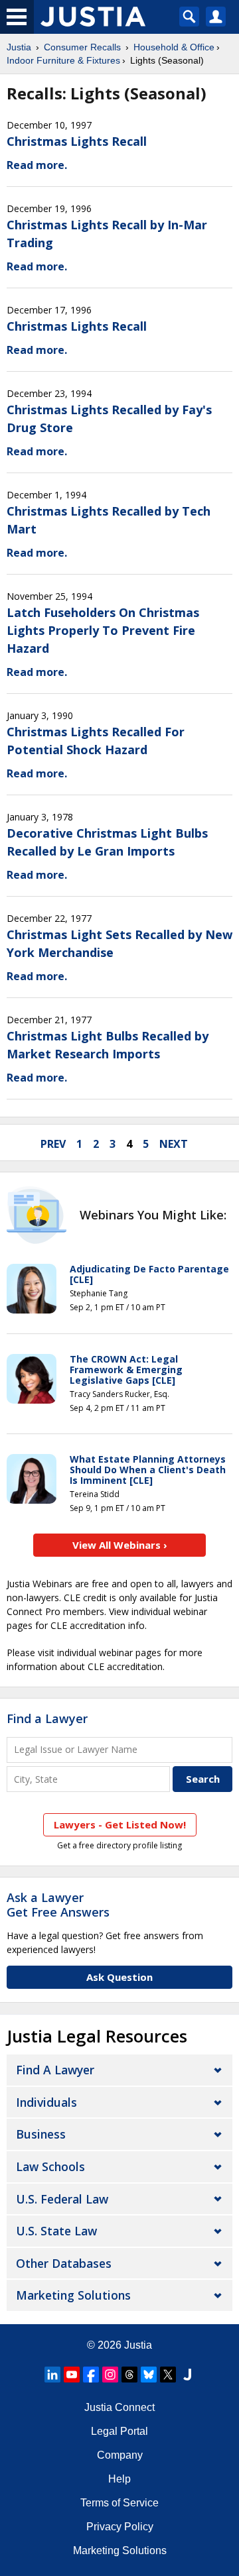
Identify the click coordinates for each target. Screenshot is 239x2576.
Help (119, 2479)
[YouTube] (72, 2375)
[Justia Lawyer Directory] (187, 2375)
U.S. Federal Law (62, 2199)
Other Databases (64, 2263)
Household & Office (174, 47)
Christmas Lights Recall (77, 141)
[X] (168, 2375)
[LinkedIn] (52, 2375)
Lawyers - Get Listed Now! (120, 1824)
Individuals (46, 2102)
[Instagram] (110, 2375)
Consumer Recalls (82, 47)
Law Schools (50, 2166)
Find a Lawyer (47, 1718)
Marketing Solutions (73, 2295)
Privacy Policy (120, 2527)
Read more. (37, 165)
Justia (19, 47)
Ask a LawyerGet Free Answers (58, 1905)
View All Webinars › (120, 1545)
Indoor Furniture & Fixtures (63, 60)
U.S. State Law (56, 2231)
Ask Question (119, 1977)
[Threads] (129, 2375)
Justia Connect (119, 2407)
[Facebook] (91, 2375)
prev (53, 1144)
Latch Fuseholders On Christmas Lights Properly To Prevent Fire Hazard (103, 630)
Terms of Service (119, 2503)
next (174, 1144)
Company (120, 2455)
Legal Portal (119, 2431)
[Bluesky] (149, 2375)
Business (41, 2134)
